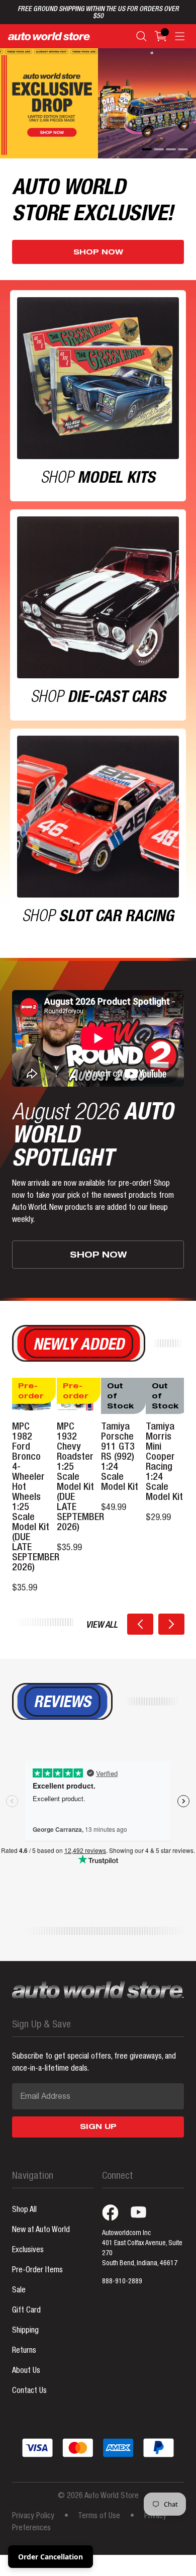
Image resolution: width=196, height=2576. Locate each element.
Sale (19, 2291)
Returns (24, 2351)
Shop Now (98, 253)
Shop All (24, 2210)
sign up (98, 2127)
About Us (26, 2371)
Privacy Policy (33, 2517)
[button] (140, 1624)
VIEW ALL (102, 1626)
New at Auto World (41, 2231)
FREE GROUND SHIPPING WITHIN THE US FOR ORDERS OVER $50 (98, 13)
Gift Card (26, 2311)
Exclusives (28, 2251)
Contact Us (29, 2391)
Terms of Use (99, 2517)
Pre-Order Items (37, 2271)
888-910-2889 (122, 2282)
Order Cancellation (51, 2557)
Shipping (25, 2331)
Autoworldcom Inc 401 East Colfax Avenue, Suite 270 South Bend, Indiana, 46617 (142, 2249)
